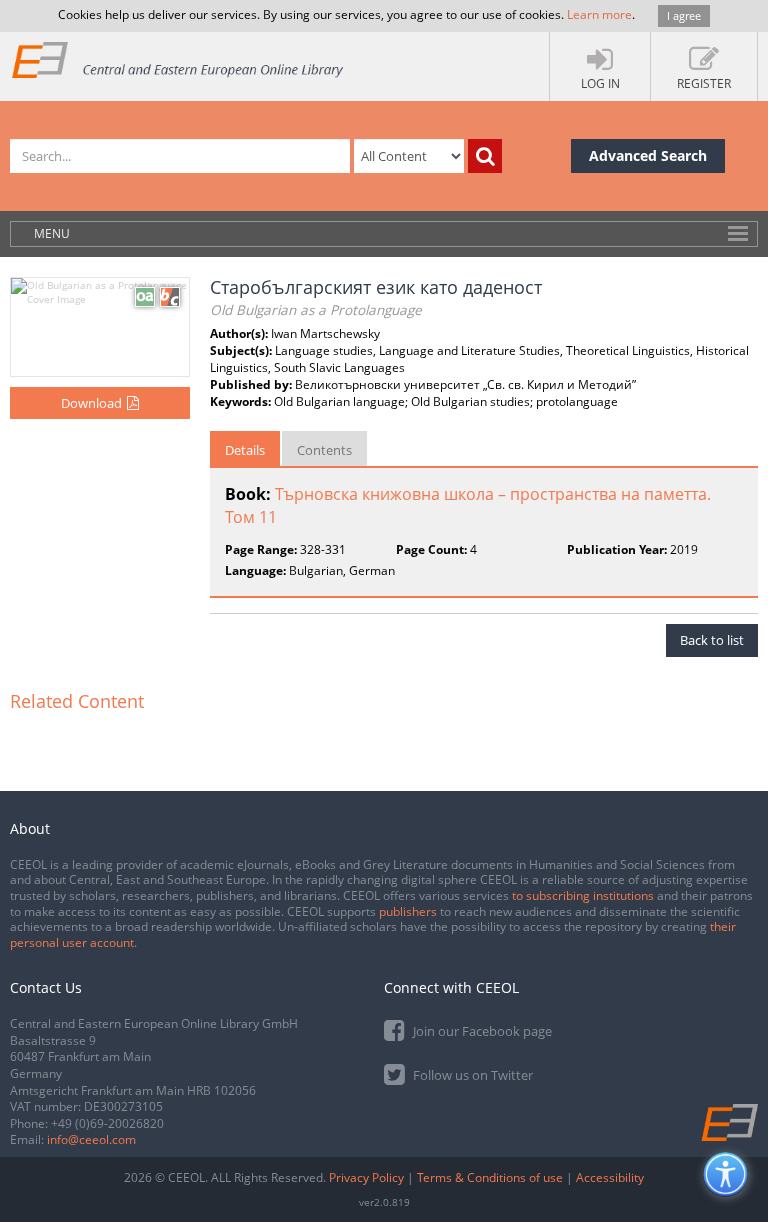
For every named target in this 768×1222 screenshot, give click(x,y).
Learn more (599, 14)
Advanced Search (648, 155)
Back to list (712, 640)
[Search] (485, 156)
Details (245, 450)
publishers (408, 911)
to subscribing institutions (583, 895)
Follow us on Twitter (471, 1075)
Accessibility (610, 1177)
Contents (324, 450)
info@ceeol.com (91, 1139)
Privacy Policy (366, 1177)
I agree (684, 15)
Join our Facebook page (481, 1031)
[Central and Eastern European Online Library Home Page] (178, 59)
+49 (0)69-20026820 (107, 1123)
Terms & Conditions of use (490, 1177)
